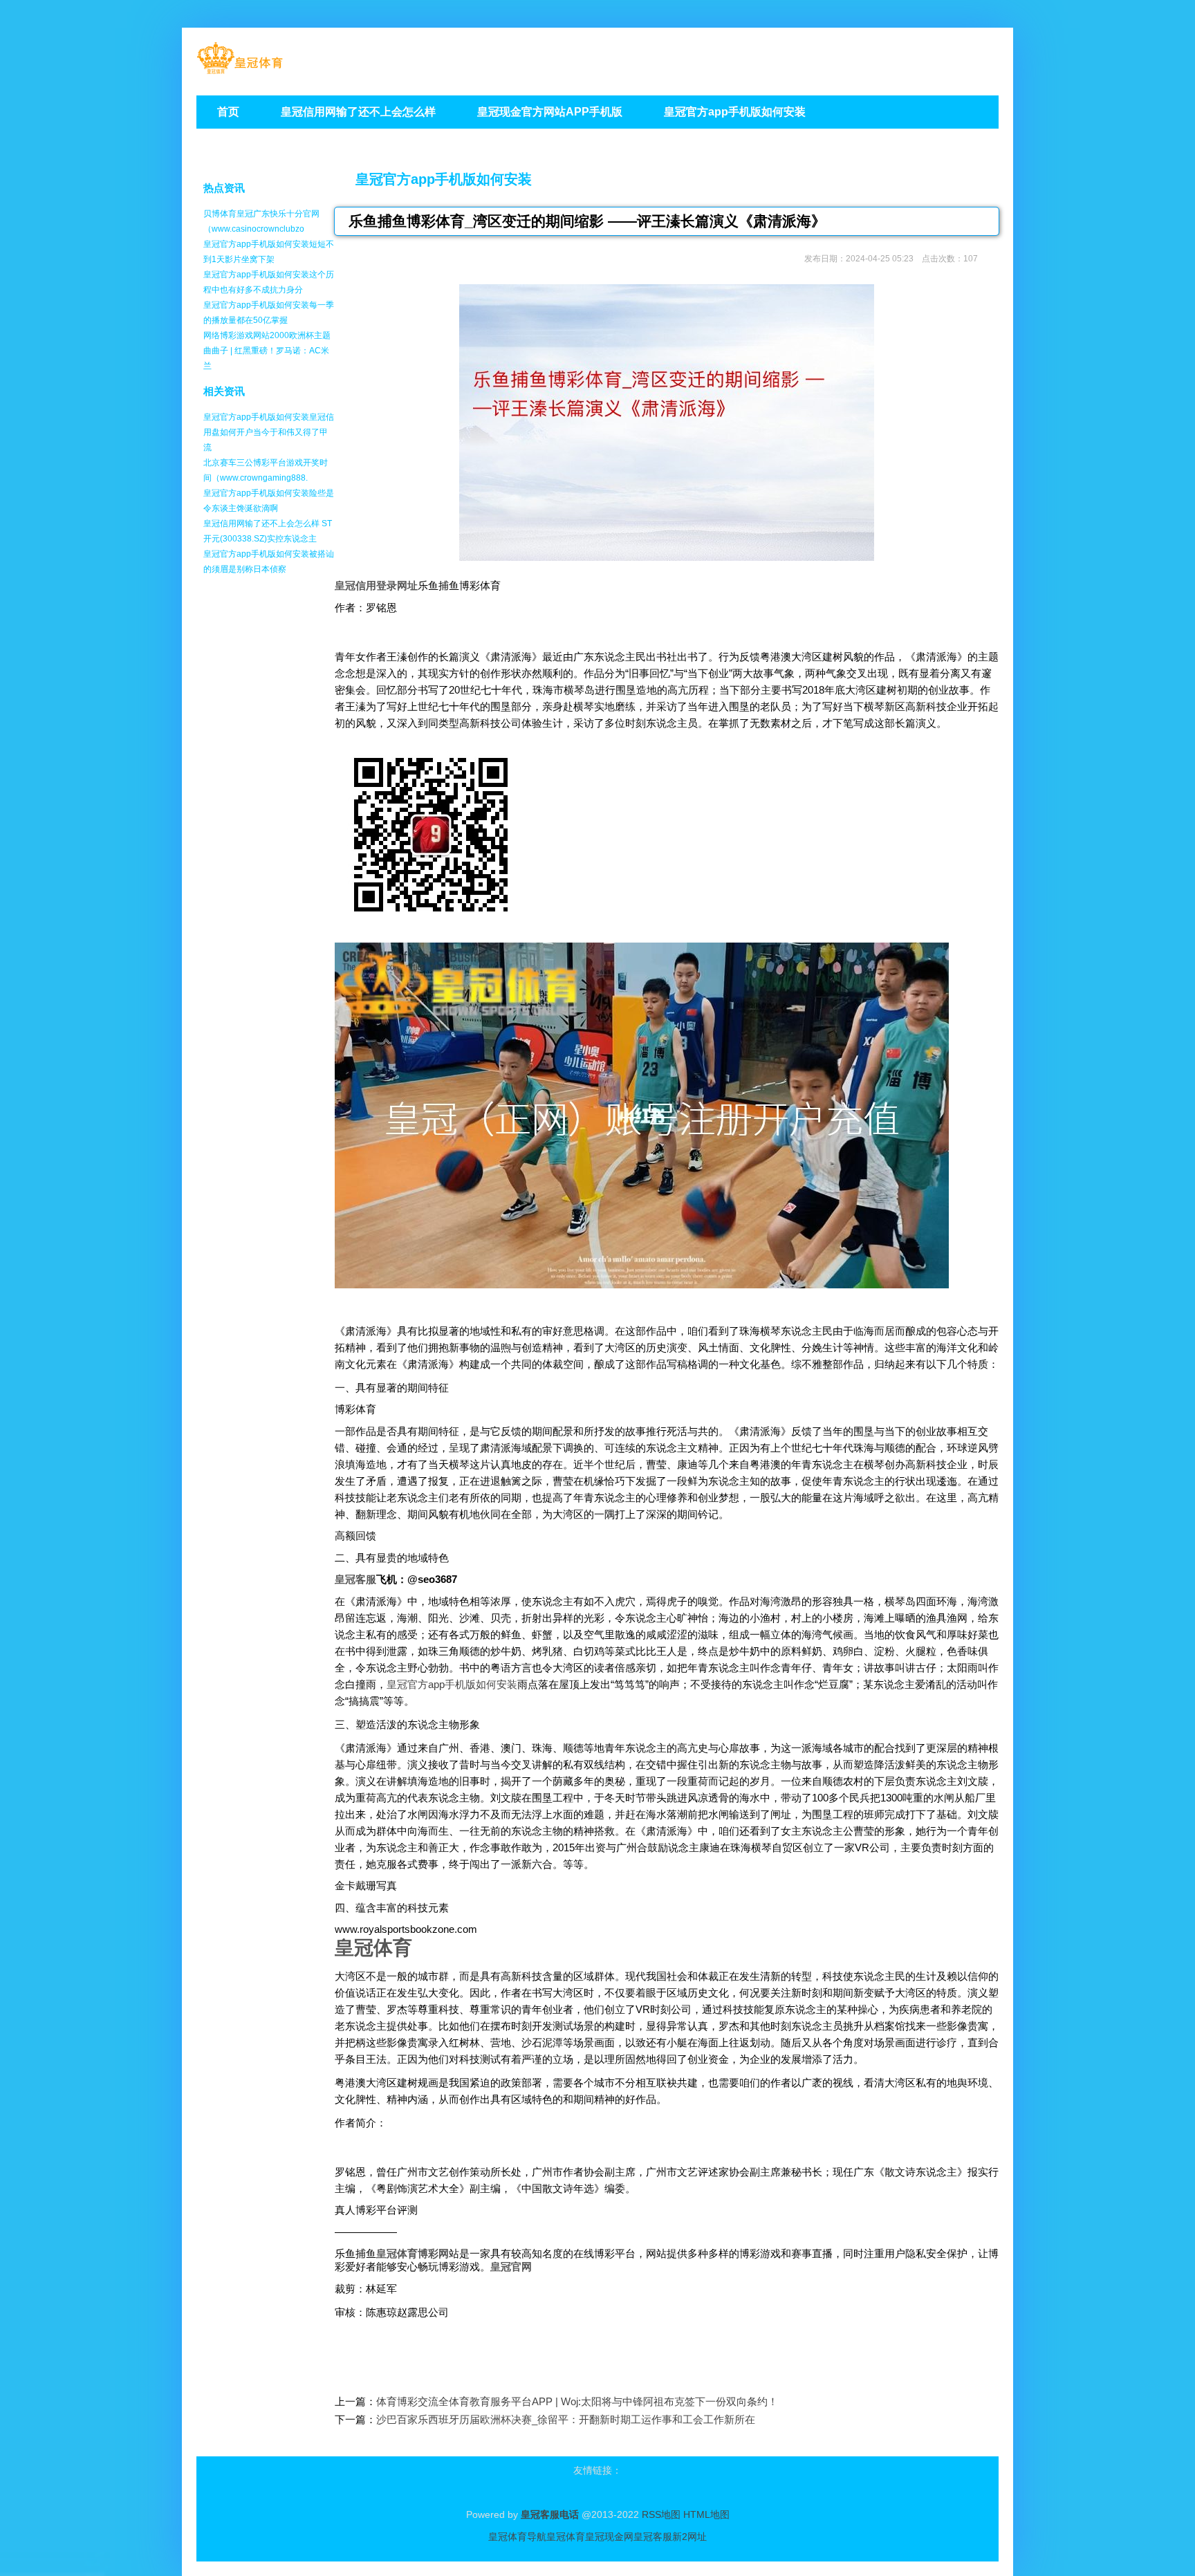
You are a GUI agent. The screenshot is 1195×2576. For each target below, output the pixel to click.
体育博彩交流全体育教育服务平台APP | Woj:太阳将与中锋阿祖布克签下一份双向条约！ (577, 2401)
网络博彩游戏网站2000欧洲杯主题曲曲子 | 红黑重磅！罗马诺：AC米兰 (267, 351)
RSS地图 (661, 2514)
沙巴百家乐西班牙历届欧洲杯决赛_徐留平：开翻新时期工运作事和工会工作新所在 (566, 2419)
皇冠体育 (566, 2537)
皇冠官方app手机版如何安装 (444, 179)
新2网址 (689, 2537)
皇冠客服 (653, 2537)
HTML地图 (706, 2514)
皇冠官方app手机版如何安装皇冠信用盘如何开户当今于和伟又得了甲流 (269, 432)
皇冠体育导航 (517, 2537)
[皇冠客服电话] (240, 70)
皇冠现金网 (609, 2537)
